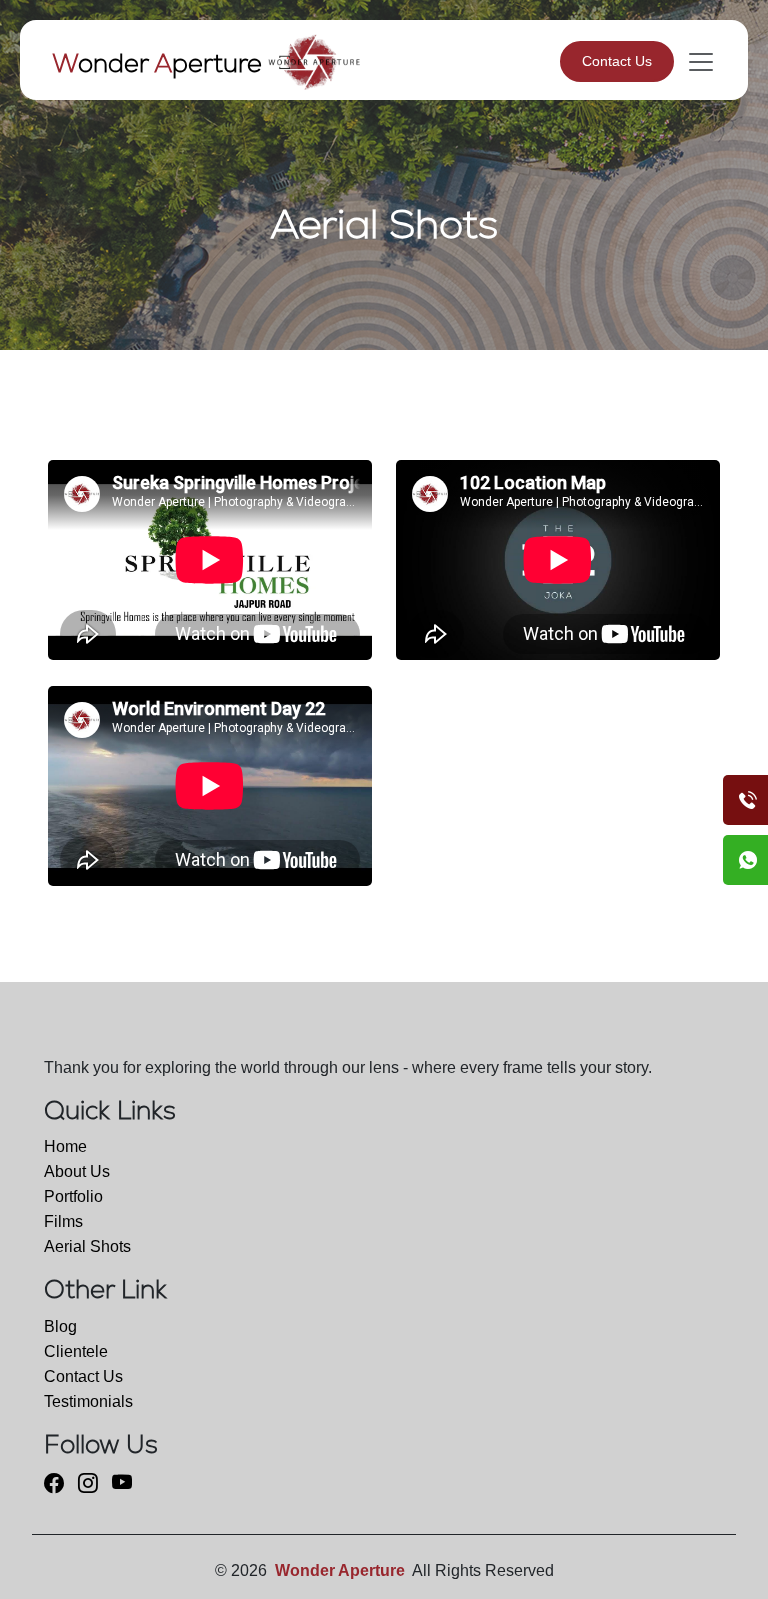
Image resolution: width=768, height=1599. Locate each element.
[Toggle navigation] (695, 62)
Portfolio (73, 1196)
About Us (77, 1171)
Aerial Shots (87, 1246)
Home (65, 1146)
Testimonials (88, 1401)
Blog (60, 1326)
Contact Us (617, 61)
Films (63, 1221)
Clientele (76, 1351)
